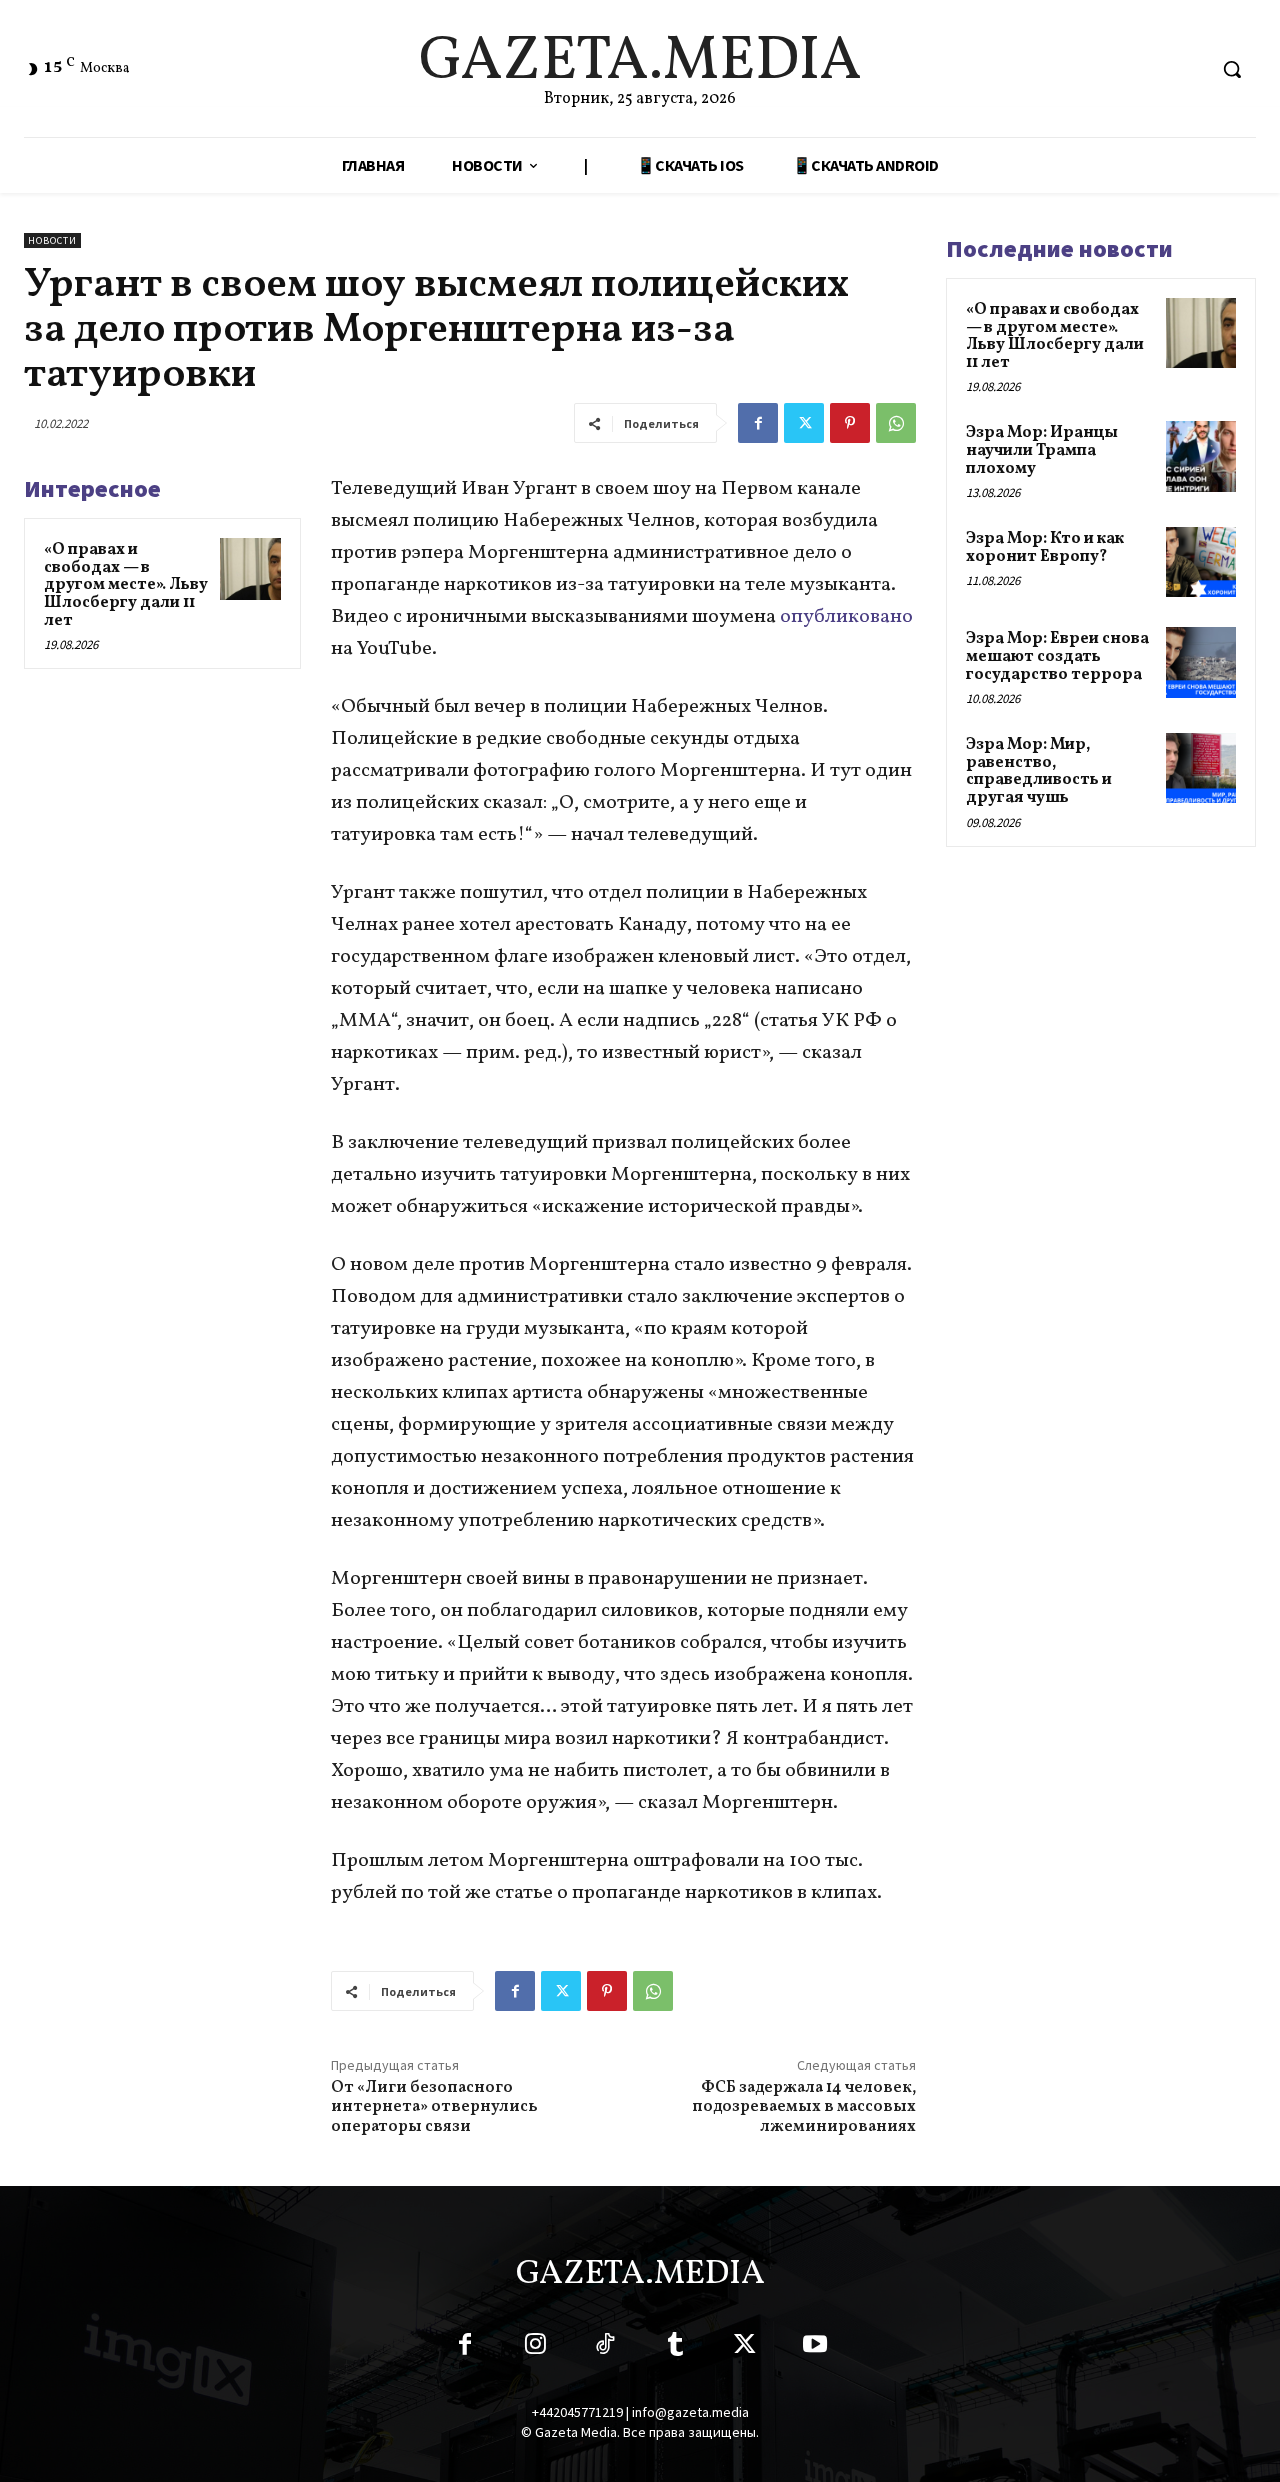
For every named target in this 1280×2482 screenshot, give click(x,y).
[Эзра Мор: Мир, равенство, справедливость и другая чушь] (1201, 768)
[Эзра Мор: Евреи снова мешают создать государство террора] (1201, 662)
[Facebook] (758, 423)
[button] (1232, 69)
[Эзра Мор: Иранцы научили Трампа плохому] (1201, 456)
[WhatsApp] (896, 423)
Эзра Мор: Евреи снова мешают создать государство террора (1057, 656)
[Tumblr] (675, 2348)
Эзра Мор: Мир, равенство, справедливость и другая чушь (1039, 771)
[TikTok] (605, 2348)
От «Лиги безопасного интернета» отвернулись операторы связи (434, 2107)
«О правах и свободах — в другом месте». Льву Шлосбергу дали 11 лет (126, 585)
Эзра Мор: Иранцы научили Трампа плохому (1042, 450)
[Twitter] (804, 423)
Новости (52, 240)
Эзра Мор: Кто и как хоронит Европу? (1045, 548)
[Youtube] (815, 2348)
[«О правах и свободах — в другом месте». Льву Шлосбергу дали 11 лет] (251, 569)
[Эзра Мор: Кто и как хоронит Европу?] (1201, 562)
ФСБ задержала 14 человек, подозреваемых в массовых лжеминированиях (804, 2107)
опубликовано (846, 617)
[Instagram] (535, 2348)
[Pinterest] (850, 423)
